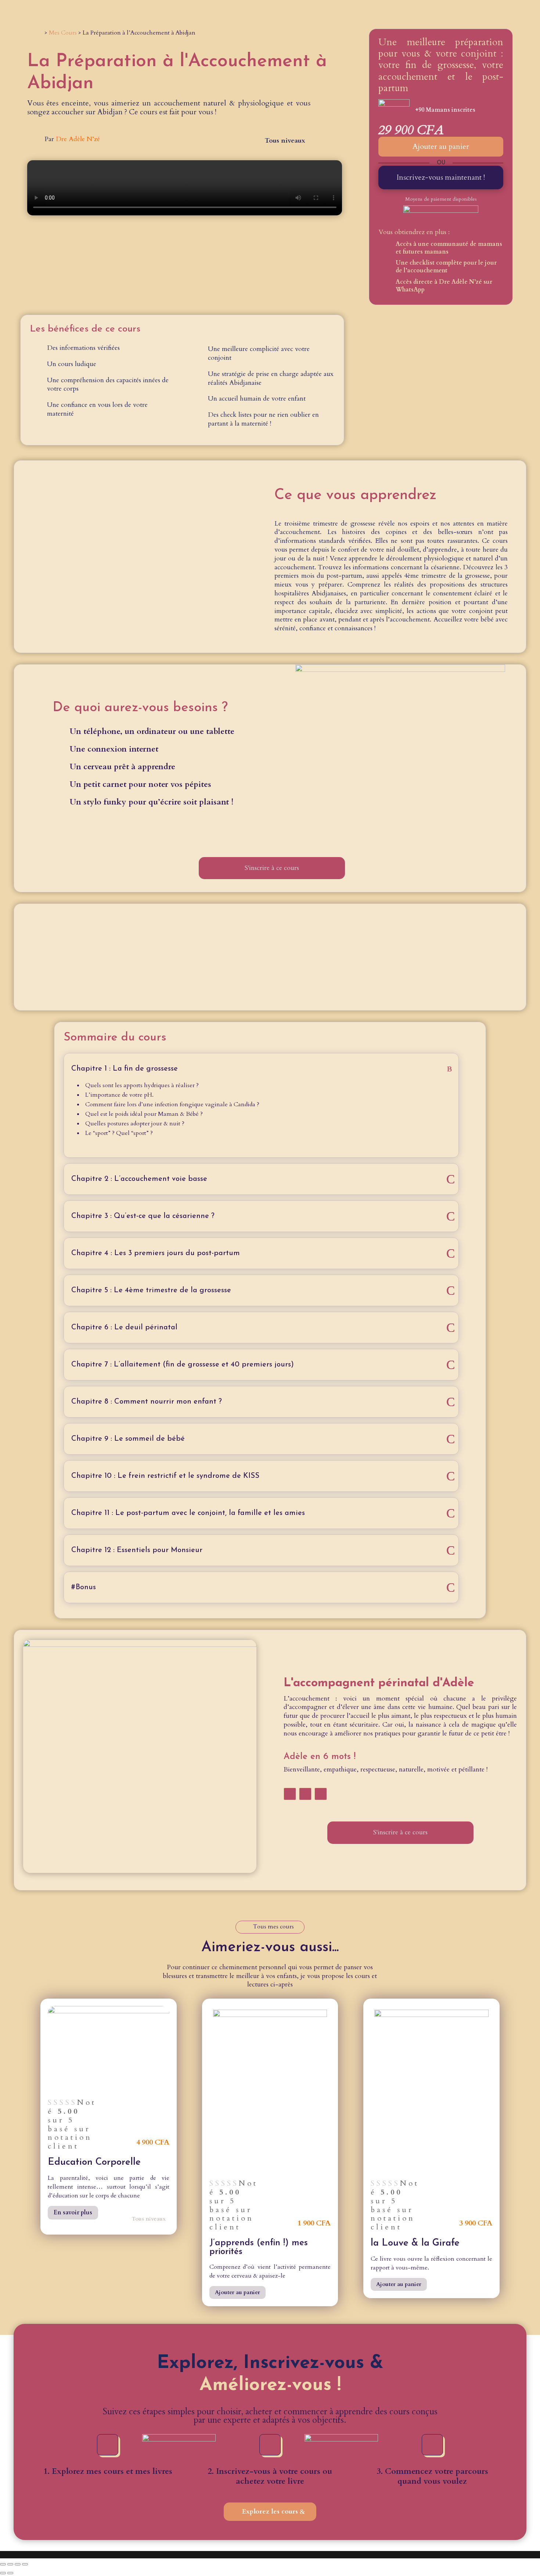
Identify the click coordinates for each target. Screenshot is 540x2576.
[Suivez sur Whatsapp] (321, 1794)
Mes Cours (63, 33)
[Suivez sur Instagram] (305, 1794)
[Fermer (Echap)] (25, 2564)
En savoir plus (73, 2213)
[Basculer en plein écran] (10, 2564)
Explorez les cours (270, 2511)
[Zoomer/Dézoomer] (3, 2564)
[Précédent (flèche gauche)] (3, 2573)
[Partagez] (18, 2564)
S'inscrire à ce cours (272, 868)
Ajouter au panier (441, 146)
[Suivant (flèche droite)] (10, 2573)
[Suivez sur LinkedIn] (290, 1794)
